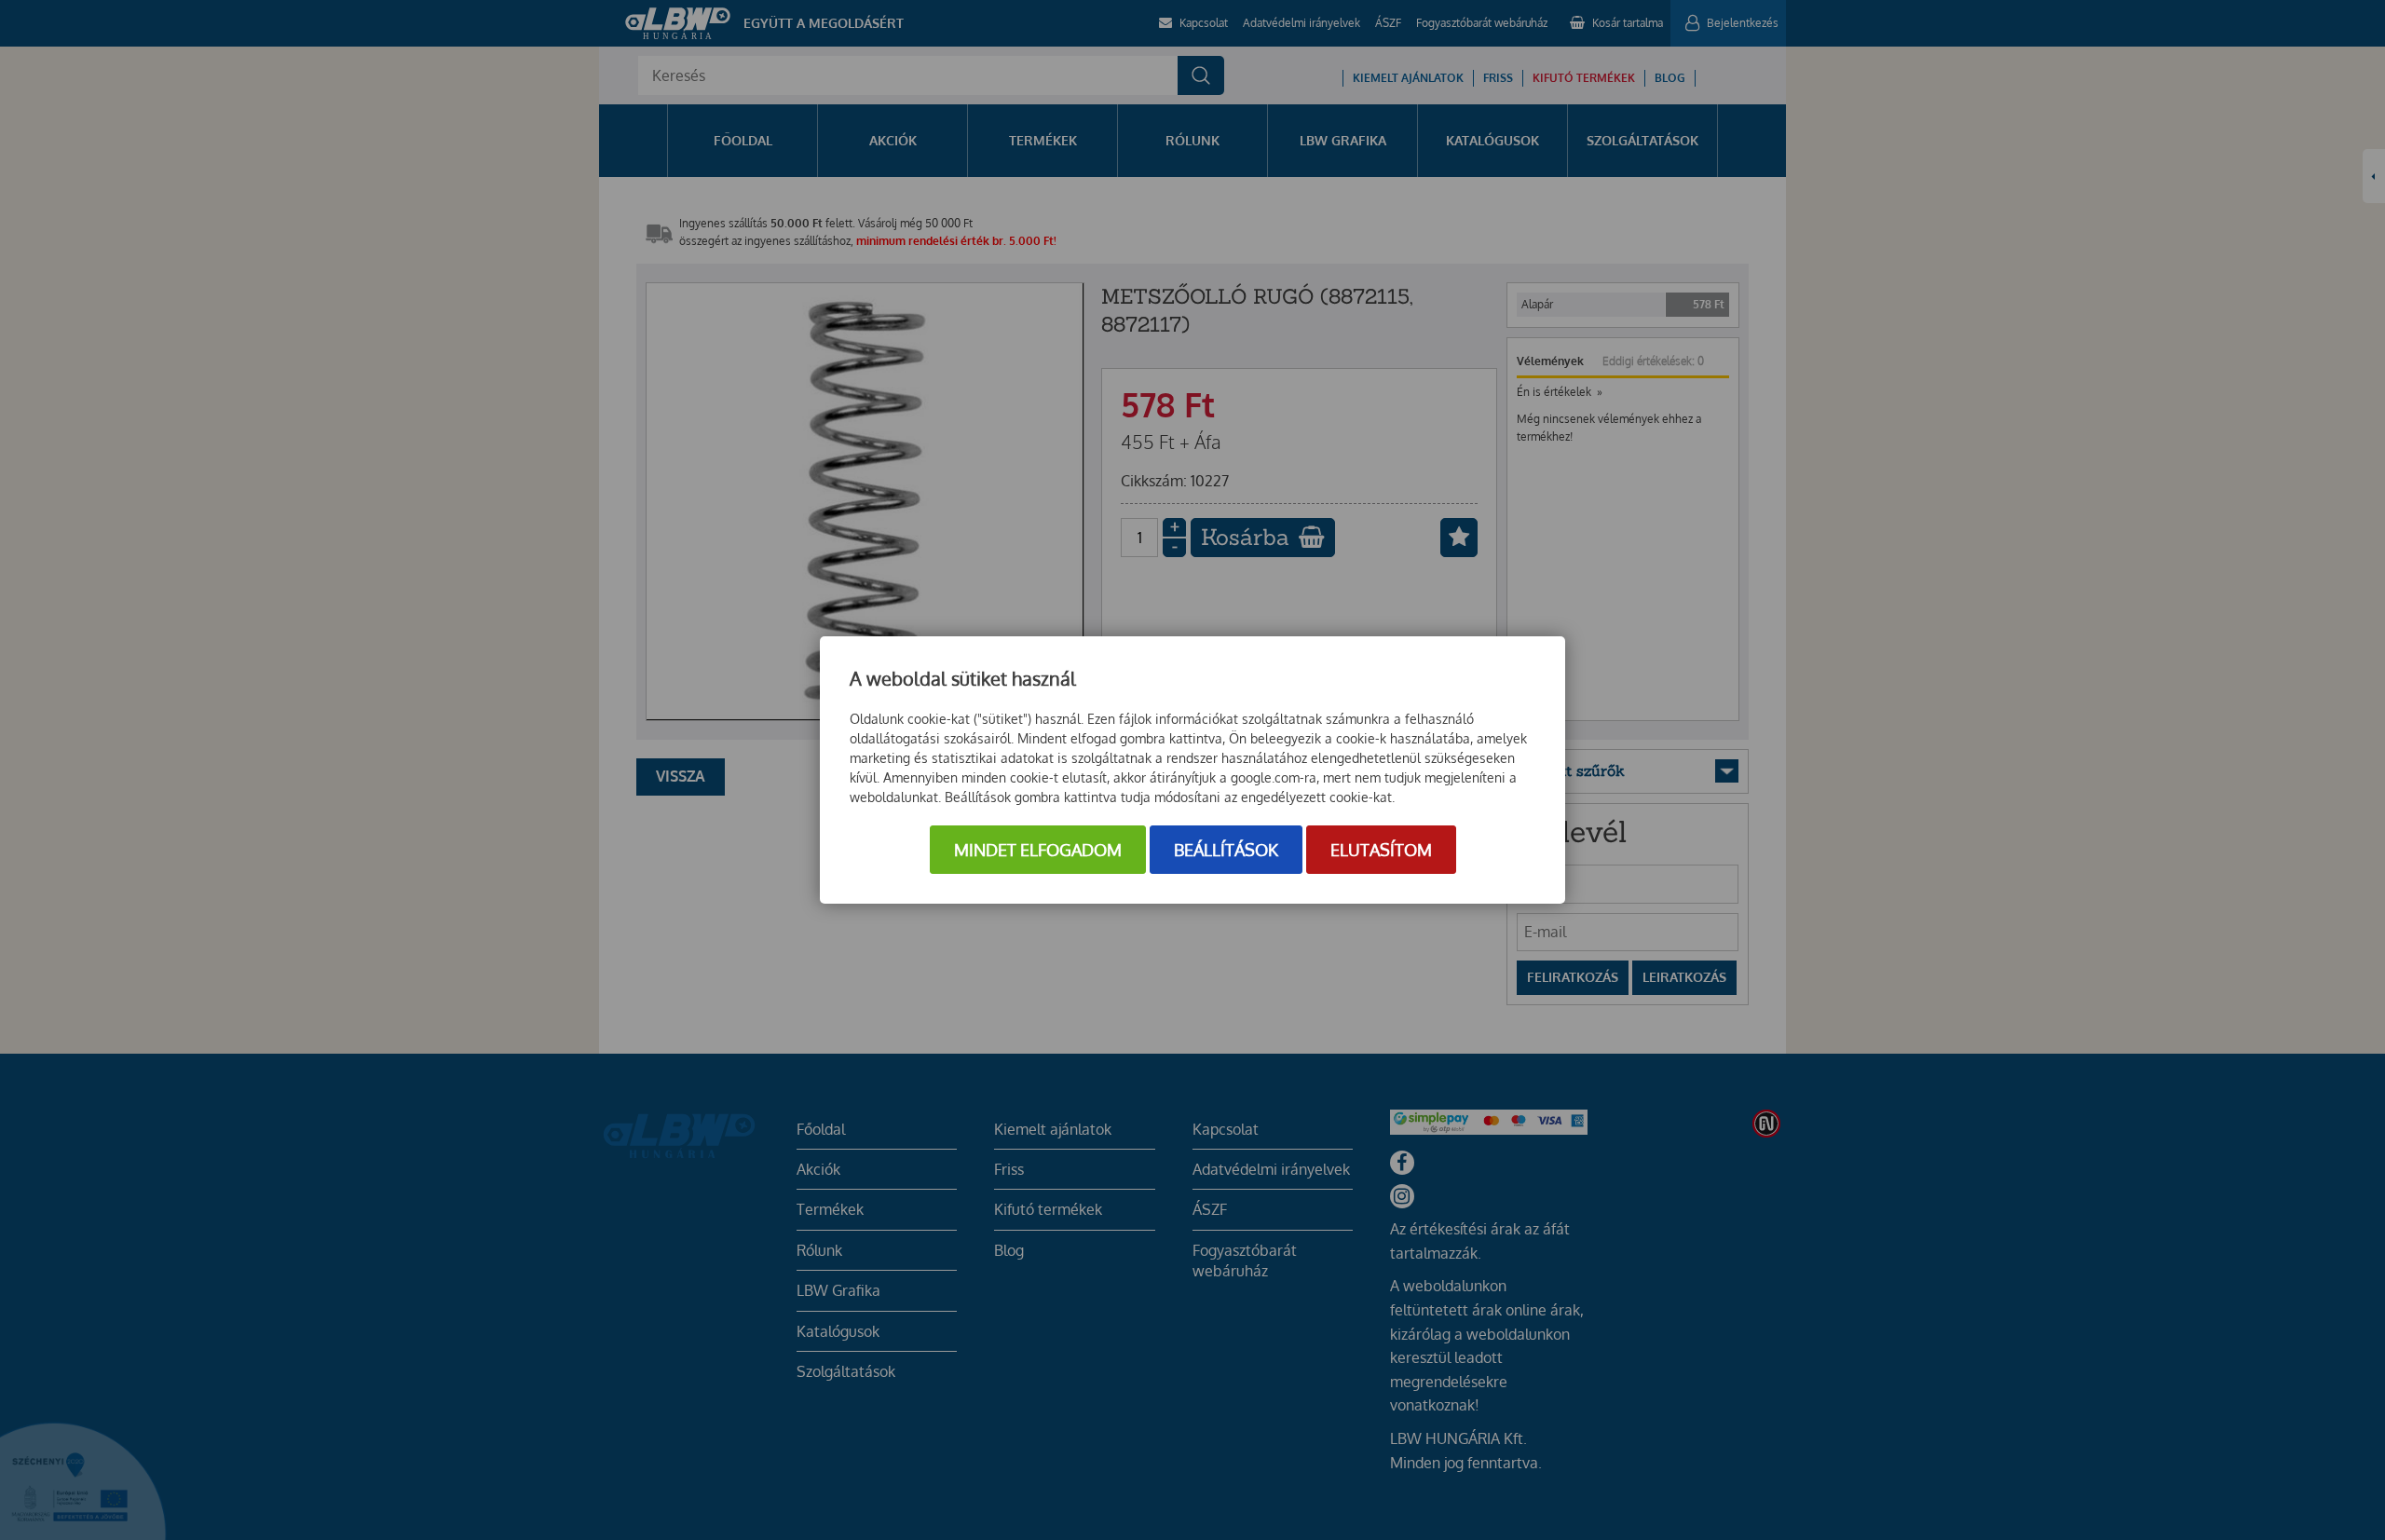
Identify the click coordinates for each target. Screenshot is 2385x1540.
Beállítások (1226, 850)
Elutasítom (1381, 850)
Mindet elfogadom (1038, 850)
